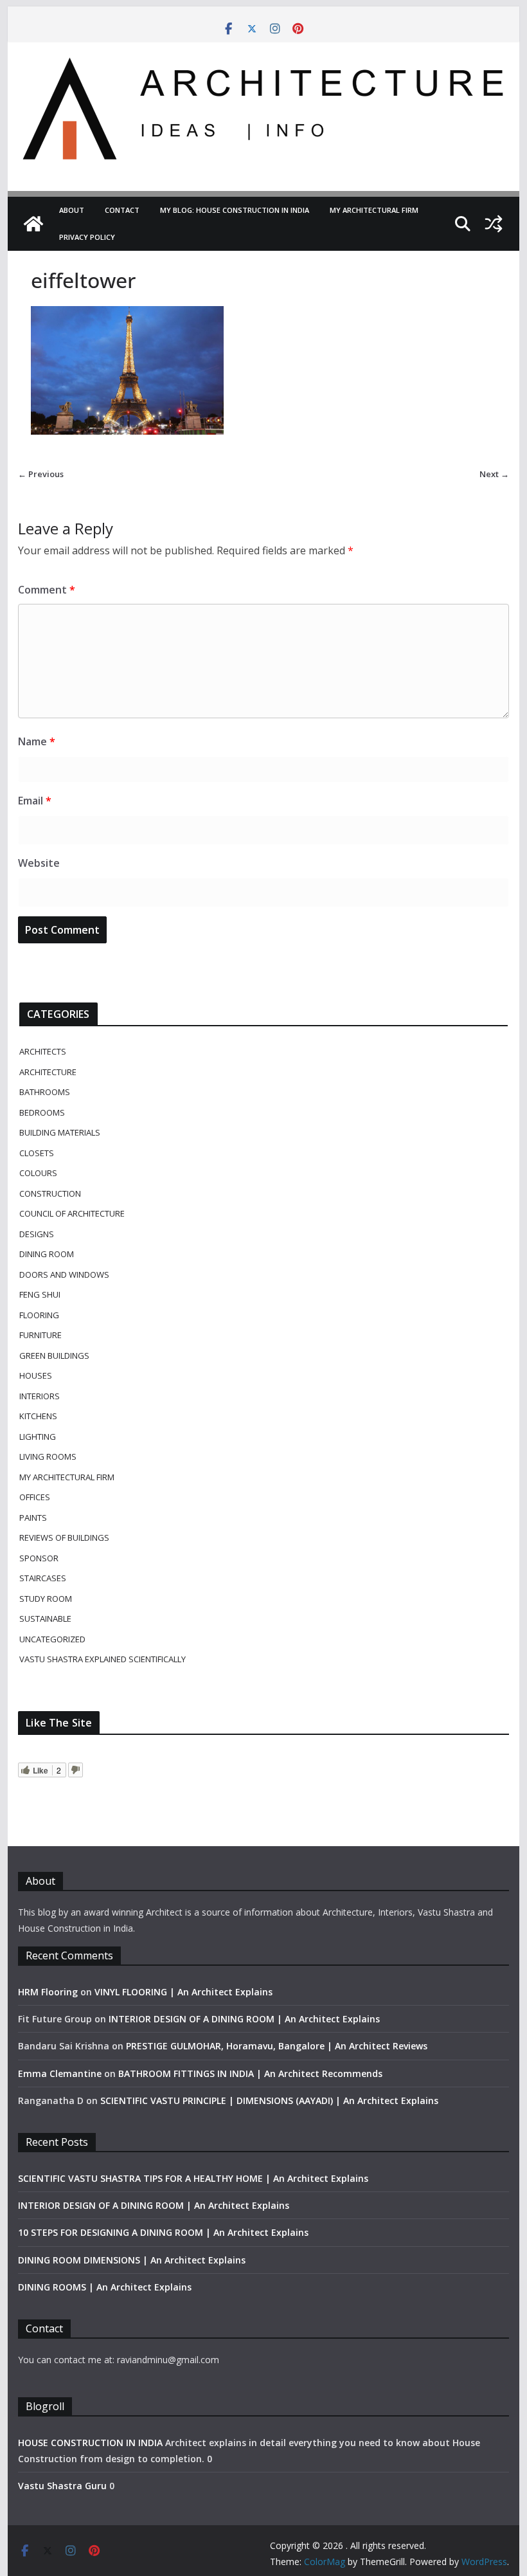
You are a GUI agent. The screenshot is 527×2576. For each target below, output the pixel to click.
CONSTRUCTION (50, 1193)
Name (37, 741)
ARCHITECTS (43, 1051)
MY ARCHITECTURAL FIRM (374, 210)
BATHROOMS (45, 1092)
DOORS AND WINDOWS (64, 1274)
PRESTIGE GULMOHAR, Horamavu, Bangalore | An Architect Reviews (277, 2046)
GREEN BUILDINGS (54, 1356)
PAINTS (33, 1518)
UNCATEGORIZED (52, 1639)
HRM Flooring (48, 1992)
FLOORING (39, 1315)
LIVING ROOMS (48, 1456)
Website (39, 863)
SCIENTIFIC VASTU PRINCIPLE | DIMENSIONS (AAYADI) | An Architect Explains (269, 2100)
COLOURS (38, 1173)
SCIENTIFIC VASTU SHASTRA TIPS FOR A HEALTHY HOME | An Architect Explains (193, 2178)
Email (35, 801)
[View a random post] (494, 224)
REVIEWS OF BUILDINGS (64, 1537)
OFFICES (35, 1497)
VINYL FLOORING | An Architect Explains (183, 1992)
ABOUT (72, 210)
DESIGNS (37, 1234)
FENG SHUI (40, 1294)
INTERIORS (40, 1396)
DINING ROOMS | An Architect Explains (105, 2287)
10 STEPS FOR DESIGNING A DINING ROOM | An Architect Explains (163, 2232)
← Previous (41, 474)
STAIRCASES (43, 1578)
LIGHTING (38, 1437)
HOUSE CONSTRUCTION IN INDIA (90, 2443)
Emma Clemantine (60, 2073)
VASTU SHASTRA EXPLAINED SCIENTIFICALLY (103, 1659)
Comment (47, 590)
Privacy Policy (87, 237)
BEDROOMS (42, 1112)
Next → (494, 474)
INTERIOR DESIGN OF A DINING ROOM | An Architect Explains (244, 2019)
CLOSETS (37, 1153)
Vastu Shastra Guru (62, 2486)
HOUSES (36, 1375)
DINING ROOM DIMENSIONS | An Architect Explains (132, 2260)
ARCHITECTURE (48, 1072)
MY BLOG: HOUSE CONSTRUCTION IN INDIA (235, 210)
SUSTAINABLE (45, 1619)
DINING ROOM (47, 1254)
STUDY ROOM (46, 1599)
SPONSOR (39, 1558)
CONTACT (122, 210)
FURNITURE (40, 1335)
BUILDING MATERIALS (60, 1132)
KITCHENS (38, 1416)
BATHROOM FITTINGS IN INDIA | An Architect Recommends (250, 2073)
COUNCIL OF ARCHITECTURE (72, 1213)
